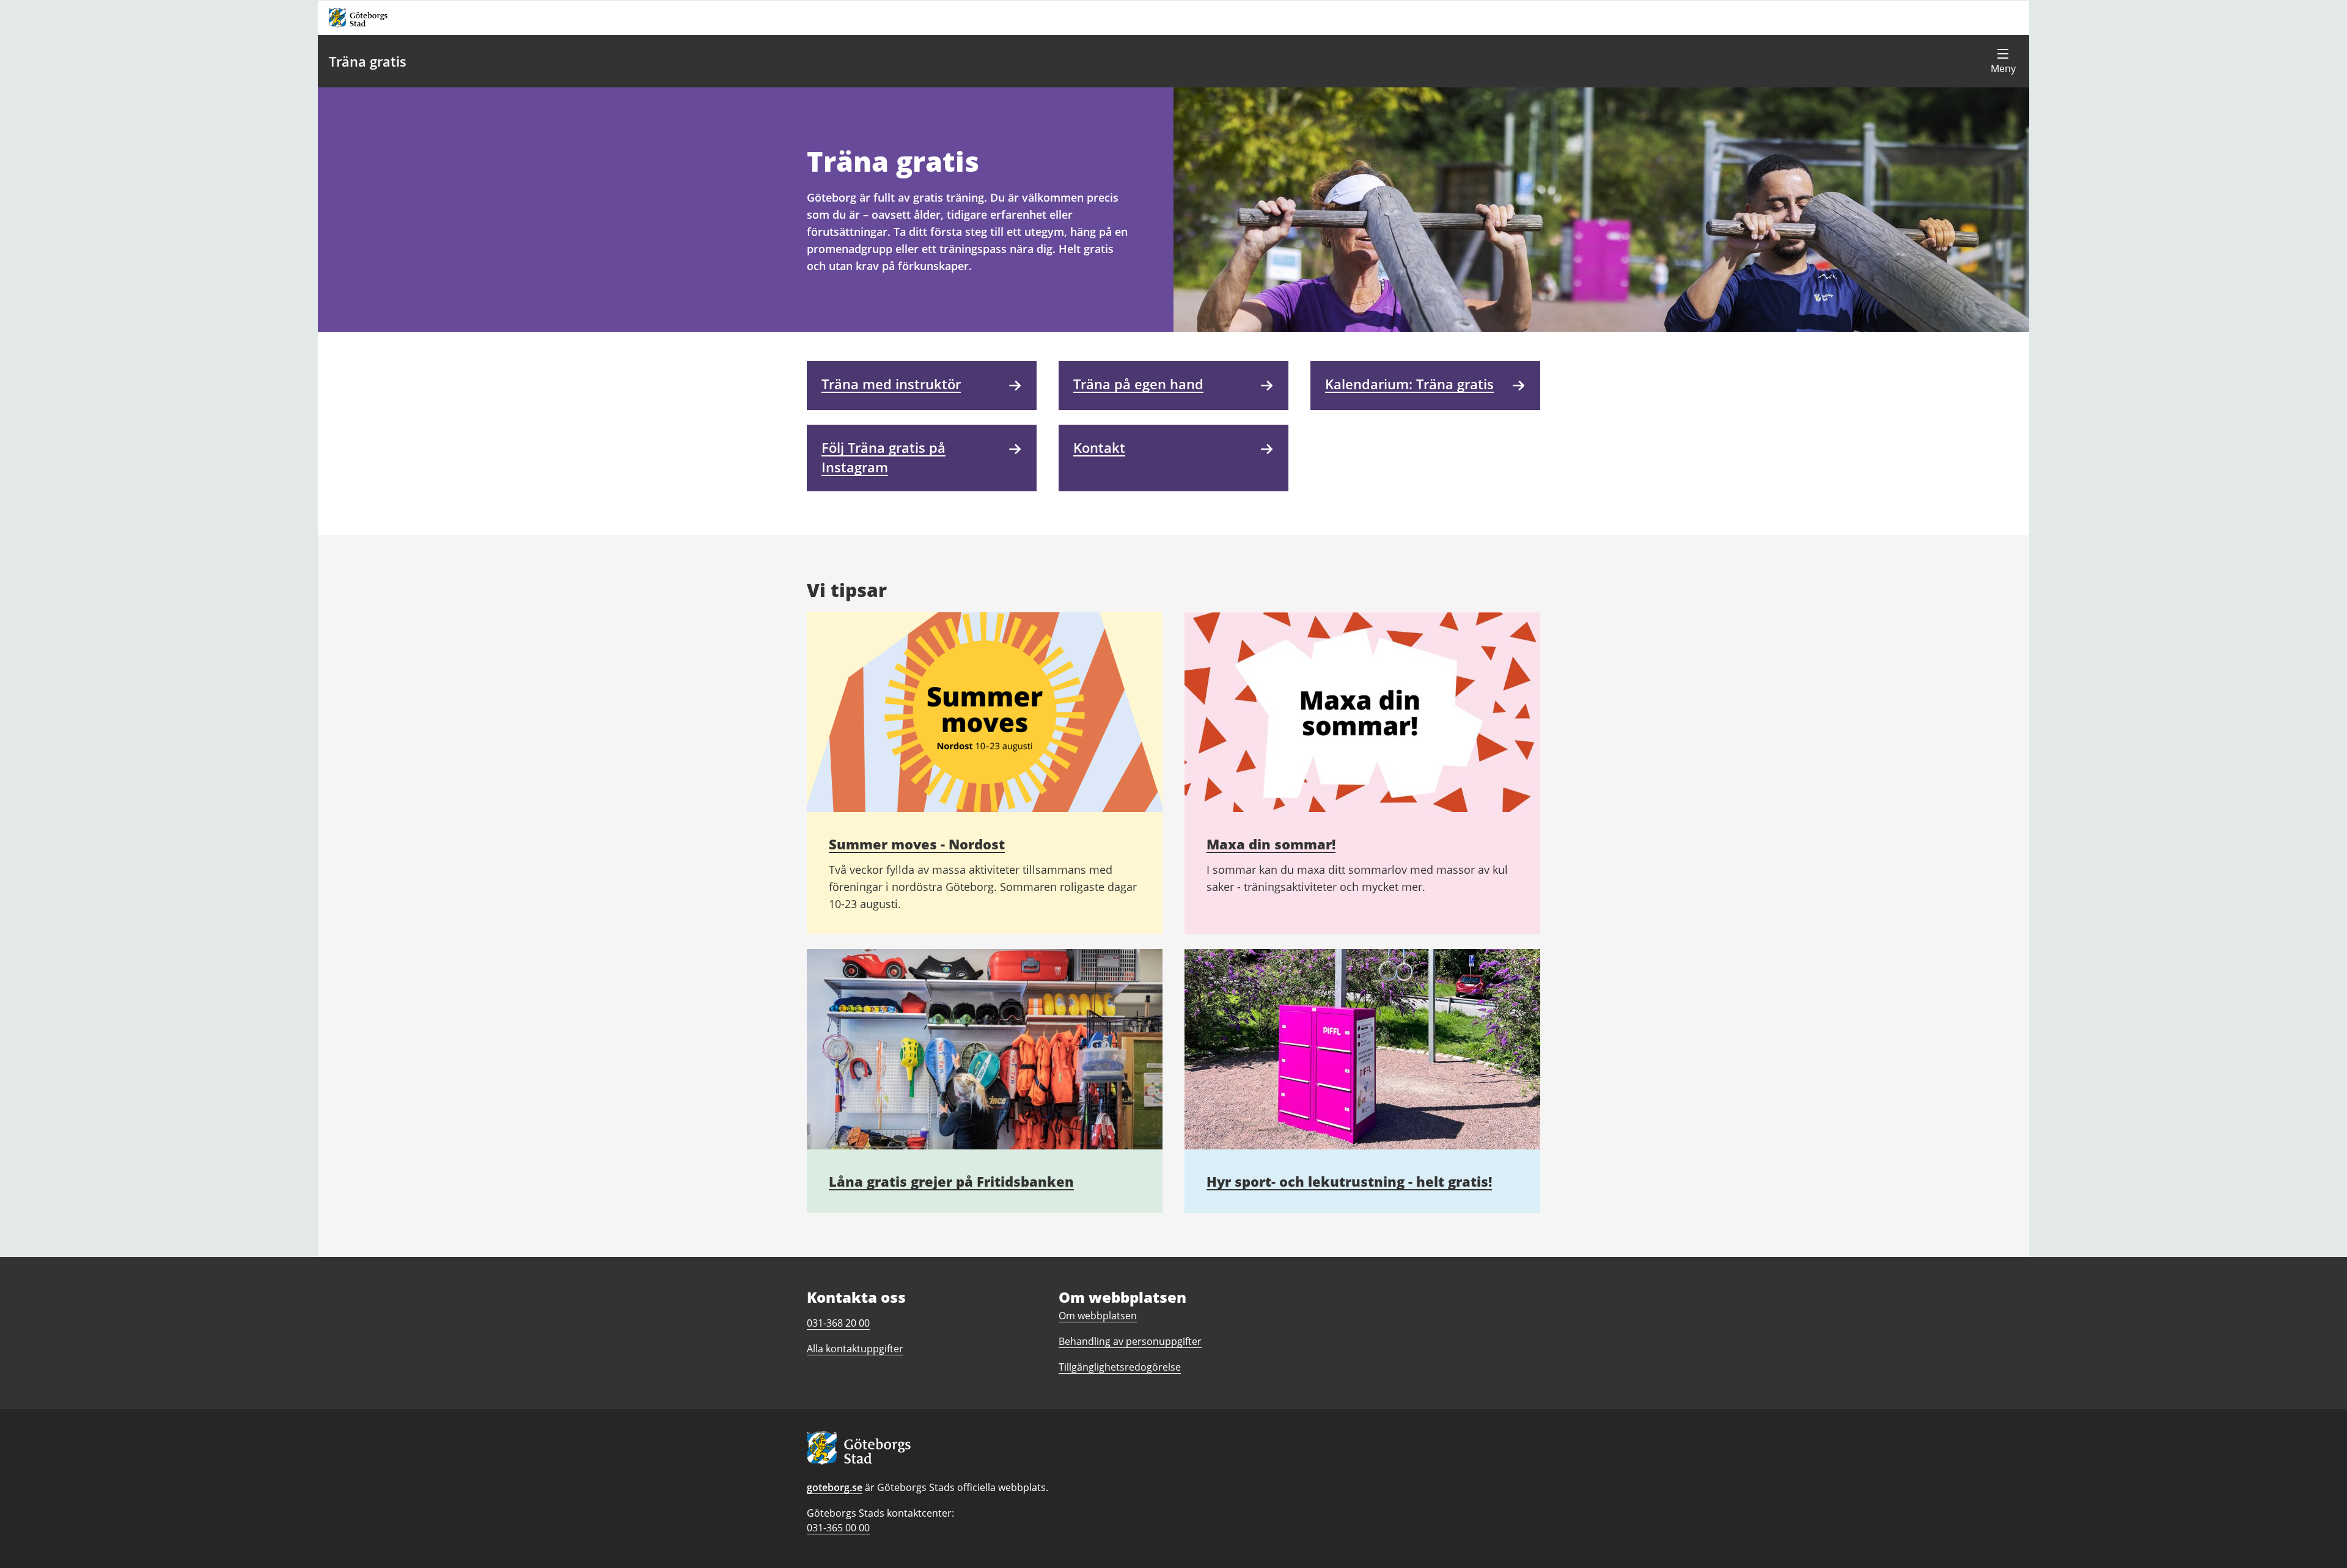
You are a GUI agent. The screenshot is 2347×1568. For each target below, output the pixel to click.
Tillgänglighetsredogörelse (1120, 1367)
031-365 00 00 (838, 1528)
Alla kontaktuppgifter (855, 1349)
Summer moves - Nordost (917, 844)
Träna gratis (368, 61)
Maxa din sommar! (1271, 844)
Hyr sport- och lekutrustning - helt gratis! (1349, 1181)
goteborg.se (835, 1487)
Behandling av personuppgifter (1130, 1341)
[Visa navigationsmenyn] (2003, 61)
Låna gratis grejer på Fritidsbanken (951, 1181)
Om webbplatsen (1098, 1316)
